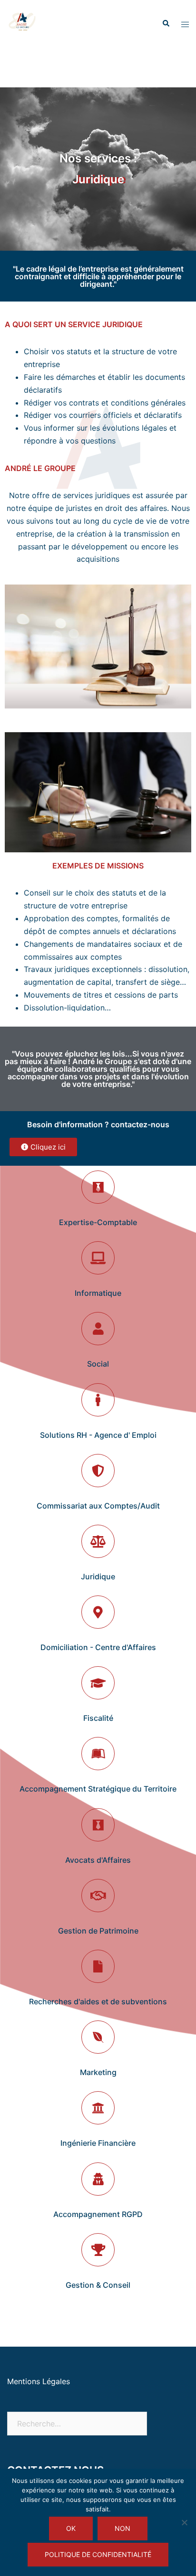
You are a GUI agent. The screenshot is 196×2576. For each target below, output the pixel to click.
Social (98, 1364)
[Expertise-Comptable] (98, 1187)
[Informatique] (98, 1258)
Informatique (98, 1293)
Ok (71, 2528)
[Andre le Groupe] (23, 23)
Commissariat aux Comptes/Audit (98, 1506)
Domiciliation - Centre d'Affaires (98, 1647)
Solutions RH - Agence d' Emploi (98, 1435)
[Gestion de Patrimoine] (98, 1896)
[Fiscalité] (98, 1683)
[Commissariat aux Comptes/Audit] (98, 1471)
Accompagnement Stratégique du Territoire (98, 1789)
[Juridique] (98, 1541)
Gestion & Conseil (98, 2285)
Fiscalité (98, 1718)
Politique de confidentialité (98, 2554)
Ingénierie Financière (98, 2143)
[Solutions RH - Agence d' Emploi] (98, 1400)
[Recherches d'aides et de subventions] (98, 1966)
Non (122, 2528)
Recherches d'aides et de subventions (98, 2001)
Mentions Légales (39, 2381)
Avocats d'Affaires (98, 1860)
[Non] (184, 2522)
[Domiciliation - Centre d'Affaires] (98, 1612)
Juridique (98, 1576)
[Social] (98, 1329)
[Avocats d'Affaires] (98, 1825)
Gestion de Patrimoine (98, 1931)
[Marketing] (98, 2037)
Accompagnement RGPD (98, 2214)
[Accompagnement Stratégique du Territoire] (98, 1754)
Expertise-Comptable (98, 1222)
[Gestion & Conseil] (98, 2250)
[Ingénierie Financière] (98, 2108)
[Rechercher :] (77, 2424)
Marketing (98, 2072)
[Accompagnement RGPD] (98, 2179)
